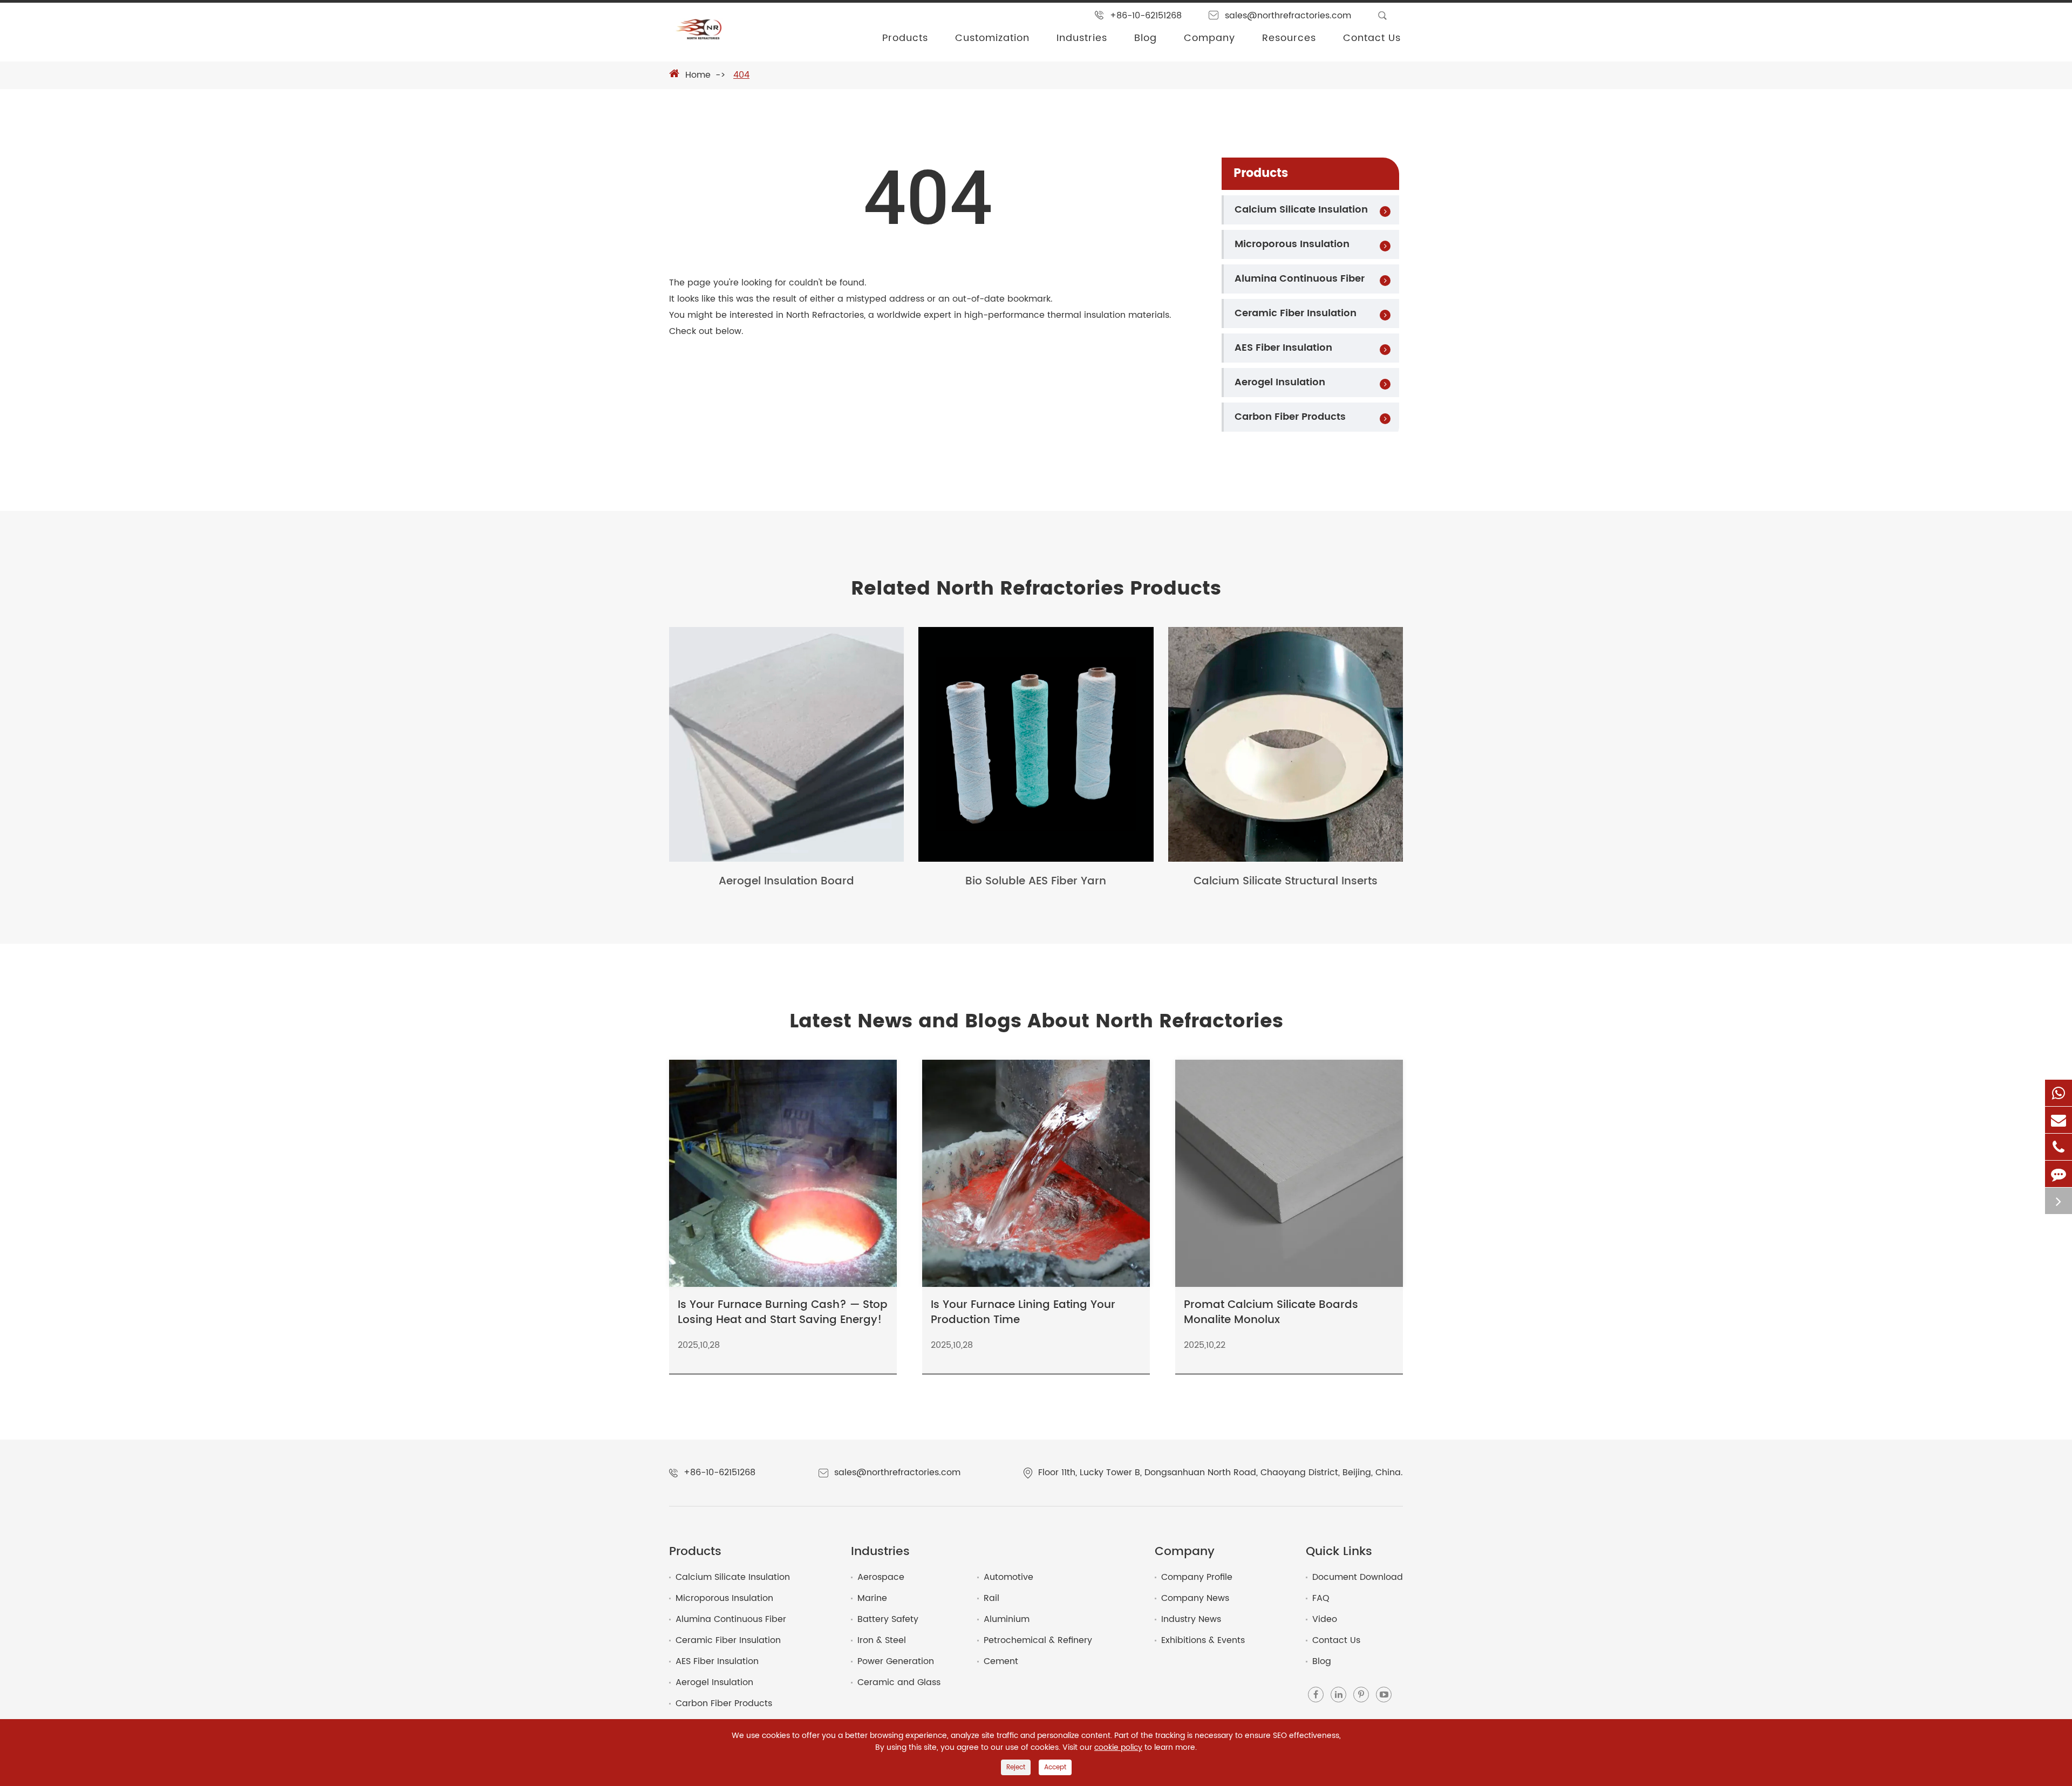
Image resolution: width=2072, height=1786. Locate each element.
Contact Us (1372, 38)
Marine (872, 1598)
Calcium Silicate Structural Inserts (1286, 882)
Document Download (1358, 1577)
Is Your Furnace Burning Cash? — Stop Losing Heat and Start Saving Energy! (783, 1313)
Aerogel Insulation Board (786, 882)
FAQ (1321, 1598)
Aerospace (881, 1577)
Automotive (1008, 1577)
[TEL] (2059, 1147)
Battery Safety (888, 1619)
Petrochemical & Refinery (1038, 1640)
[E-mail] (2059, 1120)
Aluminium (1007, 1619)
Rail (991, 1598)
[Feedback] (2059, 1174)
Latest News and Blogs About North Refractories (1036, 1022)
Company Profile (1197, 1577)
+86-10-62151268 (1146, 16)
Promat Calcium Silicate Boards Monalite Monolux (1271, 1313)
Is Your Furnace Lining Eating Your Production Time (1023, 1313)
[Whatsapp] (2059, 1093)
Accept (1055, 1767)
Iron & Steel (882, 1640)
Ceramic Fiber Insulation (1296, 313)
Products (905, 38)
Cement (1001, 1661)
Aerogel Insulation (1280, 382)
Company (1209, 38)
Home (698, 75)
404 (741, 75)
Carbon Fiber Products (1290, 417)
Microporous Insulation (1292, 244)
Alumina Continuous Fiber (1300, 279)
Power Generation (896, 1661)
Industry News (1191, 1619)
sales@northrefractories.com (1288, 16)
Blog (1146, 38)
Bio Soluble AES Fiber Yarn (1036, 882)
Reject (1016, 1767)
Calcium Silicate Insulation (1301, 210)
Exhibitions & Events (1203, 1640)
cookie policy (1118, 1748)
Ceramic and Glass (899, 1682)
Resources (1289, 38)
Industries (1082, 38)
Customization (992, 38)
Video (1325, 1619)
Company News (1195, 1598)
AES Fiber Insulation (1283, 348)
